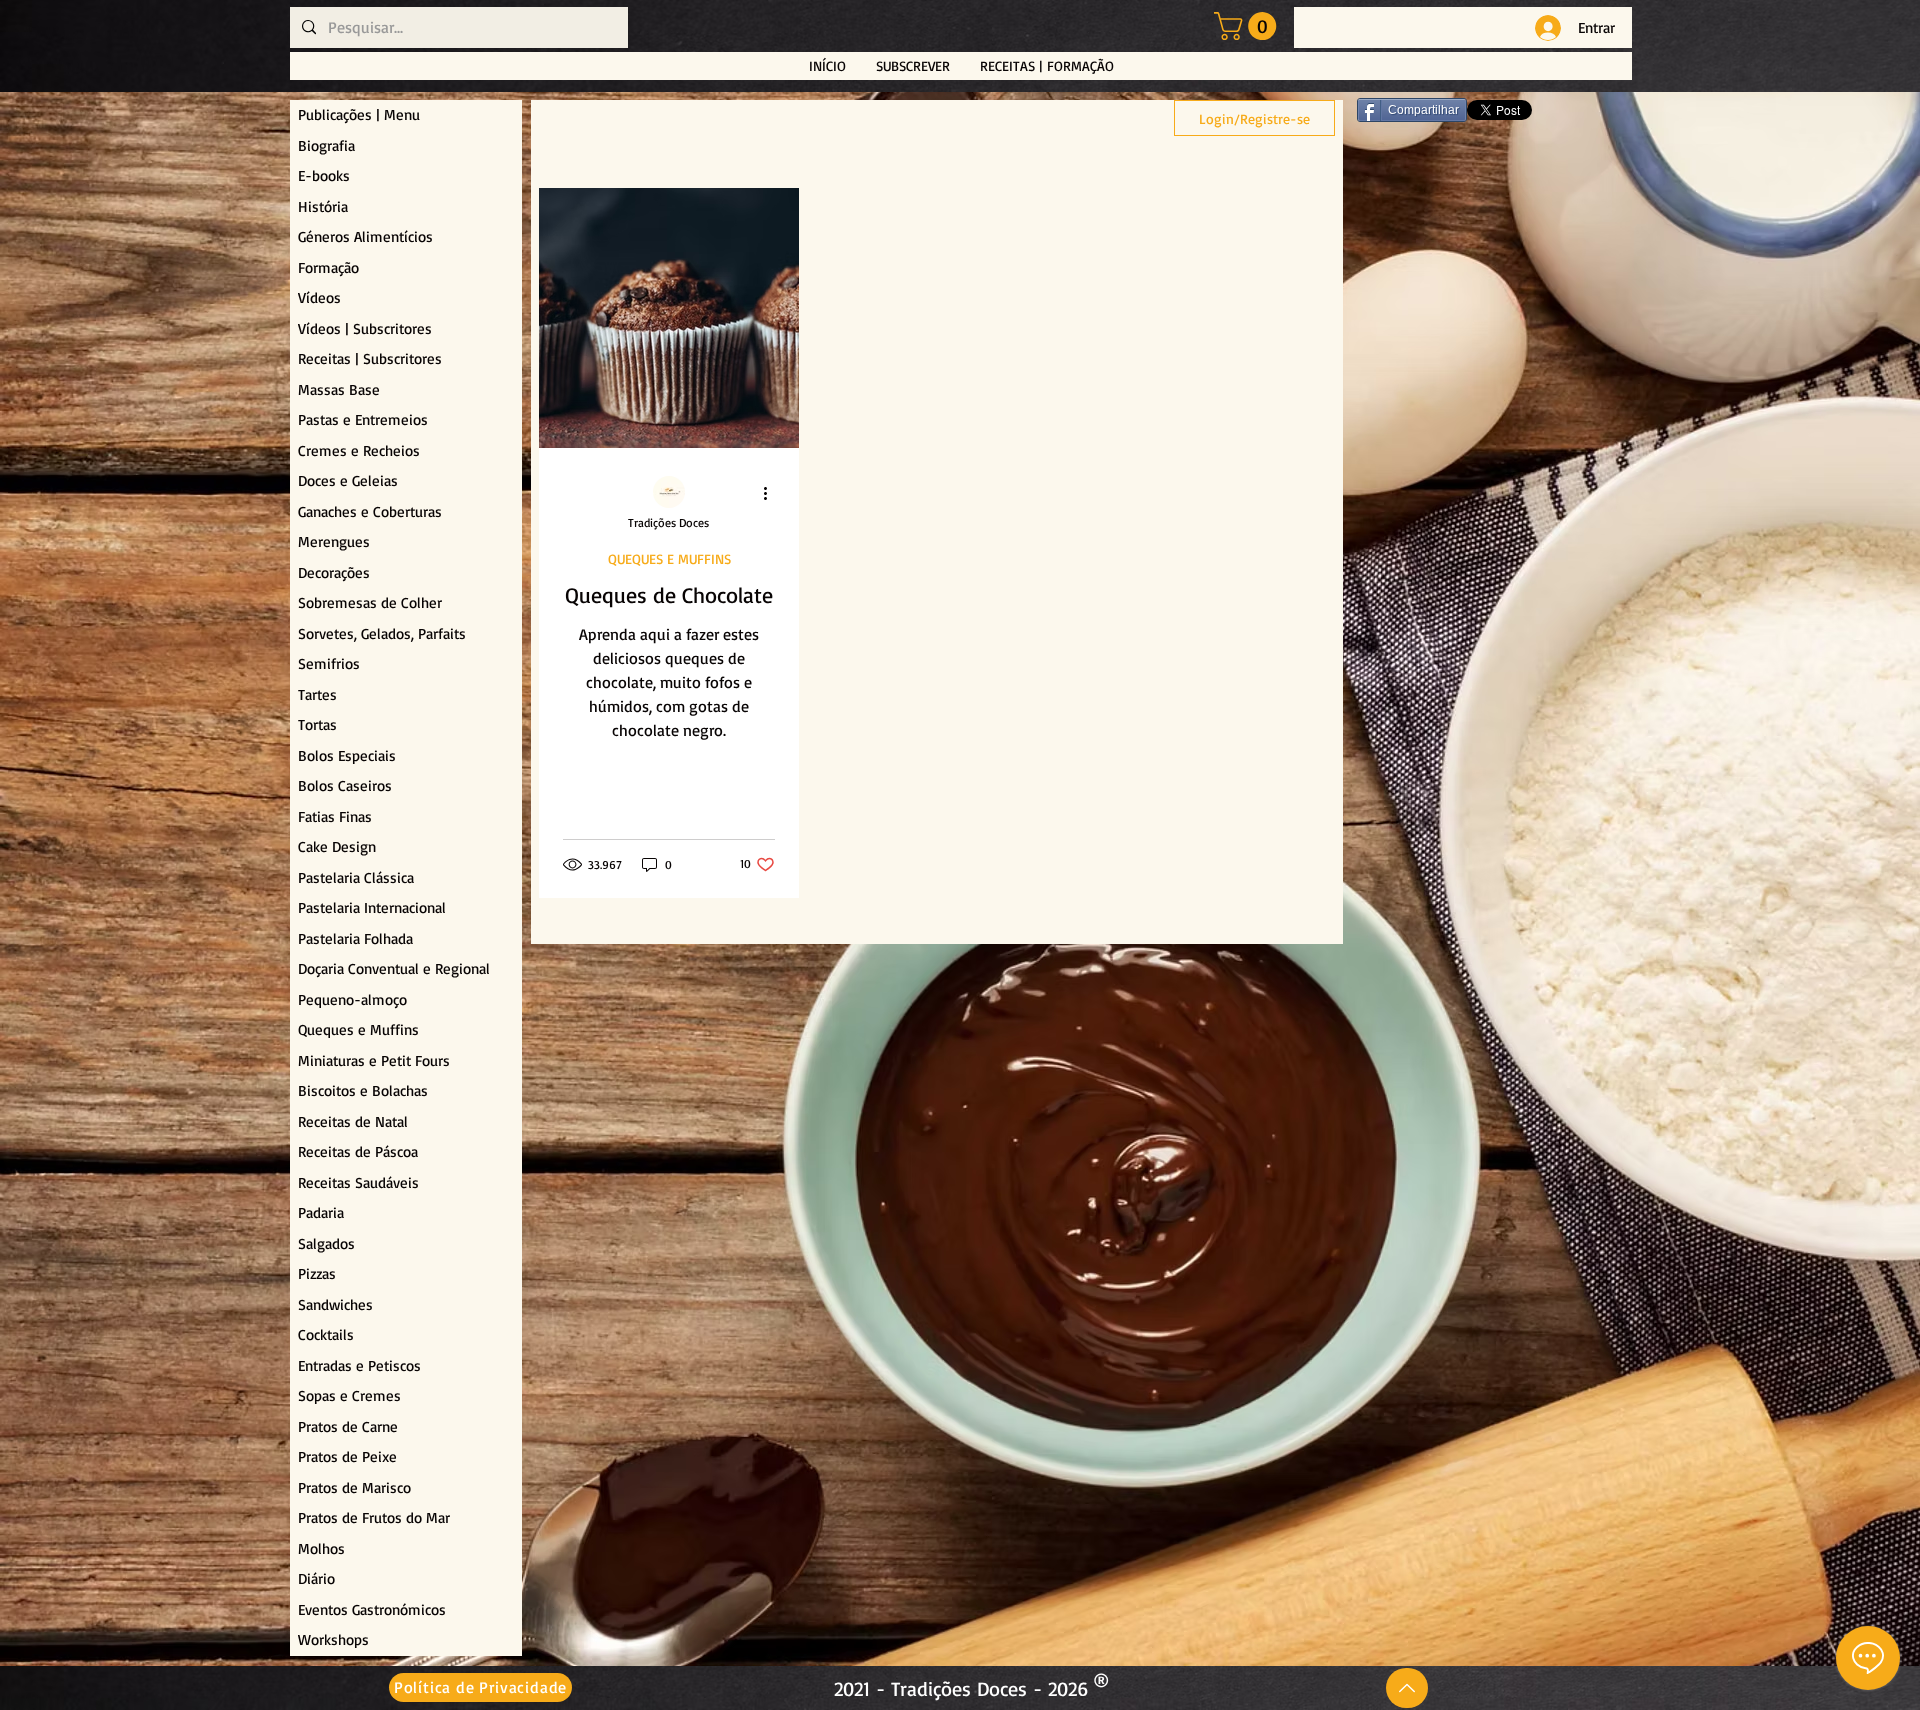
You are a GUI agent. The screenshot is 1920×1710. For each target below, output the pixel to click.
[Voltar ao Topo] (1407, 1688)
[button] (1248, 26)
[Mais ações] (772, 493)
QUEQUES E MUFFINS (669, 558)
